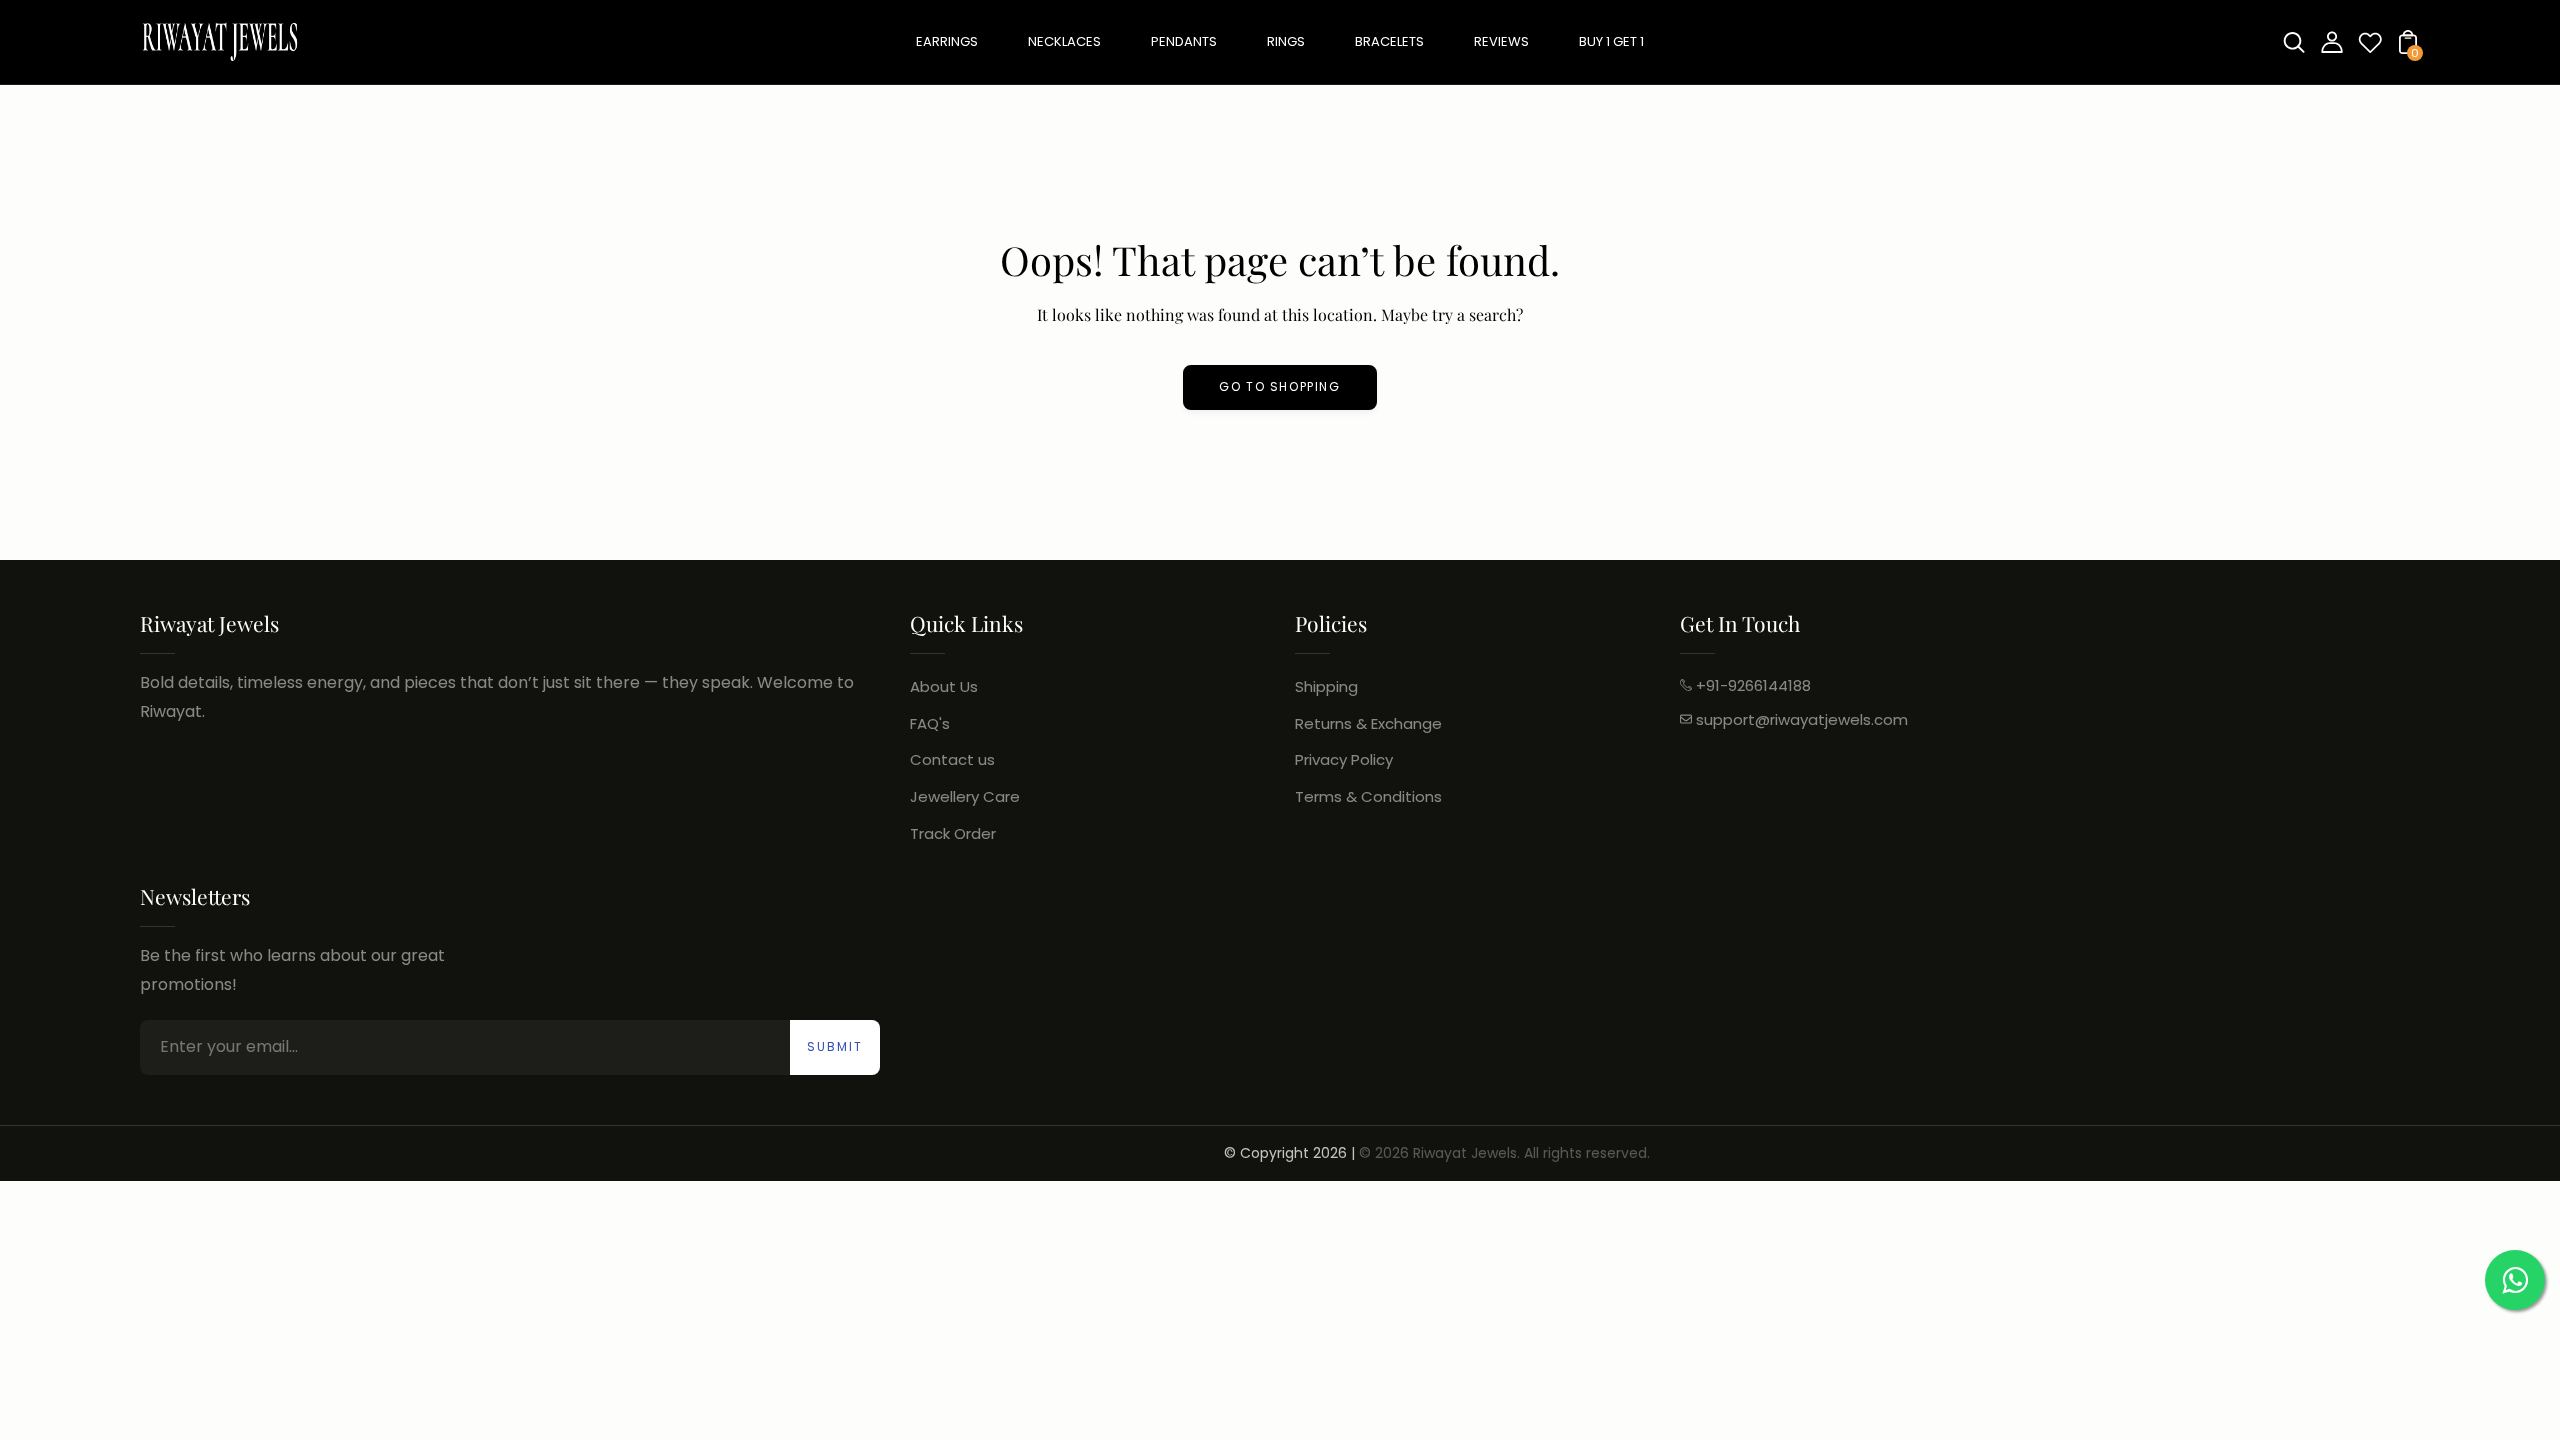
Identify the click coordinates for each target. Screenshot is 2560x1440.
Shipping (1326, 686)
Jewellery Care (965, 796)
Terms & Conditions (1368, 796)
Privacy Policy (1344, 759)
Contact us (952, 759)
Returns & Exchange (1368, 723)
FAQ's (930, 723)
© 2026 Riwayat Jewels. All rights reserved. (1504, 1153)
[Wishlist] (2370, 48)
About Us (944, 686)
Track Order (953, 833)
